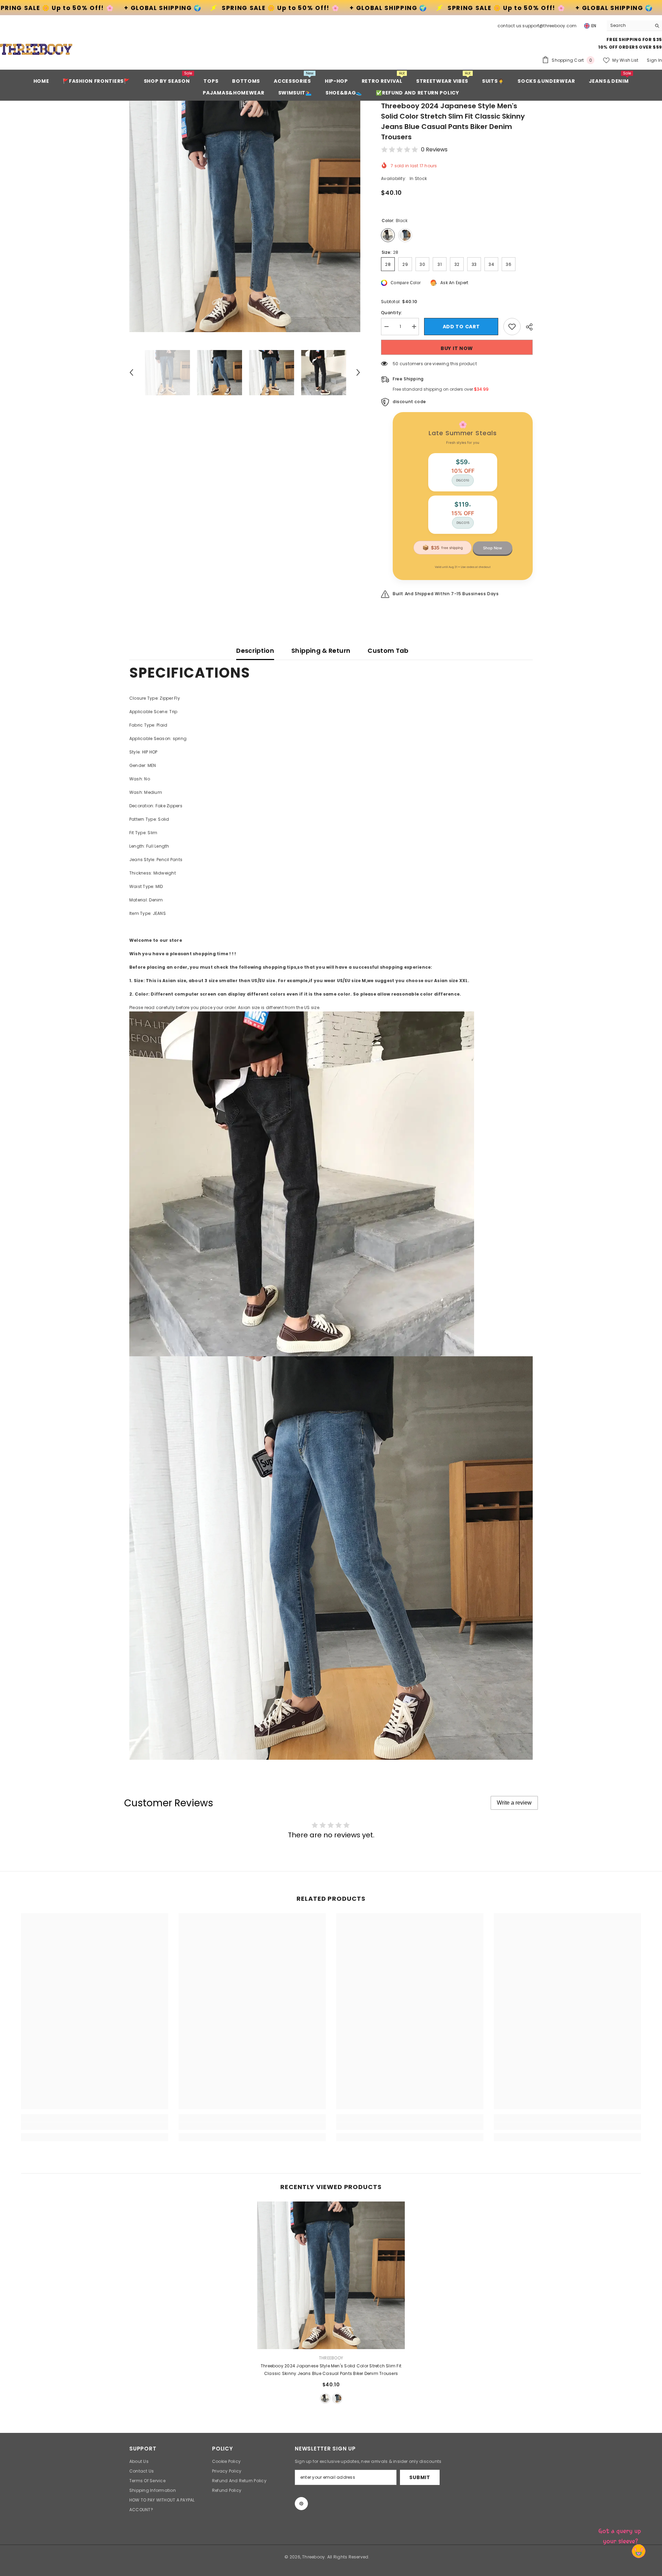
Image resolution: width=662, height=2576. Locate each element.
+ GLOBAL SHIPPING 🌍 (185, 8)
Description (255, 651)
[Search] (634, 26)
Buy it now (457, 348)
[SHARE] (527, 327)
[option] (245, 216)
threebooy (331, 2358)
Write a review (514, 1803)
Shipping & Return (321, 651)
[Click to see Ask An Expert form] (621, 2535)
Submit (420, 2477)
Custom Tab (388, 651)
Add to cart (461, 327)
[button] (131, 372)
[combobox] (629, 26)
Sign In (654, 60)
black (325, 2398)
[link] (95, 2126)
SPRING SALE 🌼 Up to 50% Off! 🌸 (77, 8)
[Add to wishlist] (512, 327)
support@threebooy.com (549, 26)
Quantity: (392, 313)
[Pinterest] (301, 2504)
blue (337, 2398)
